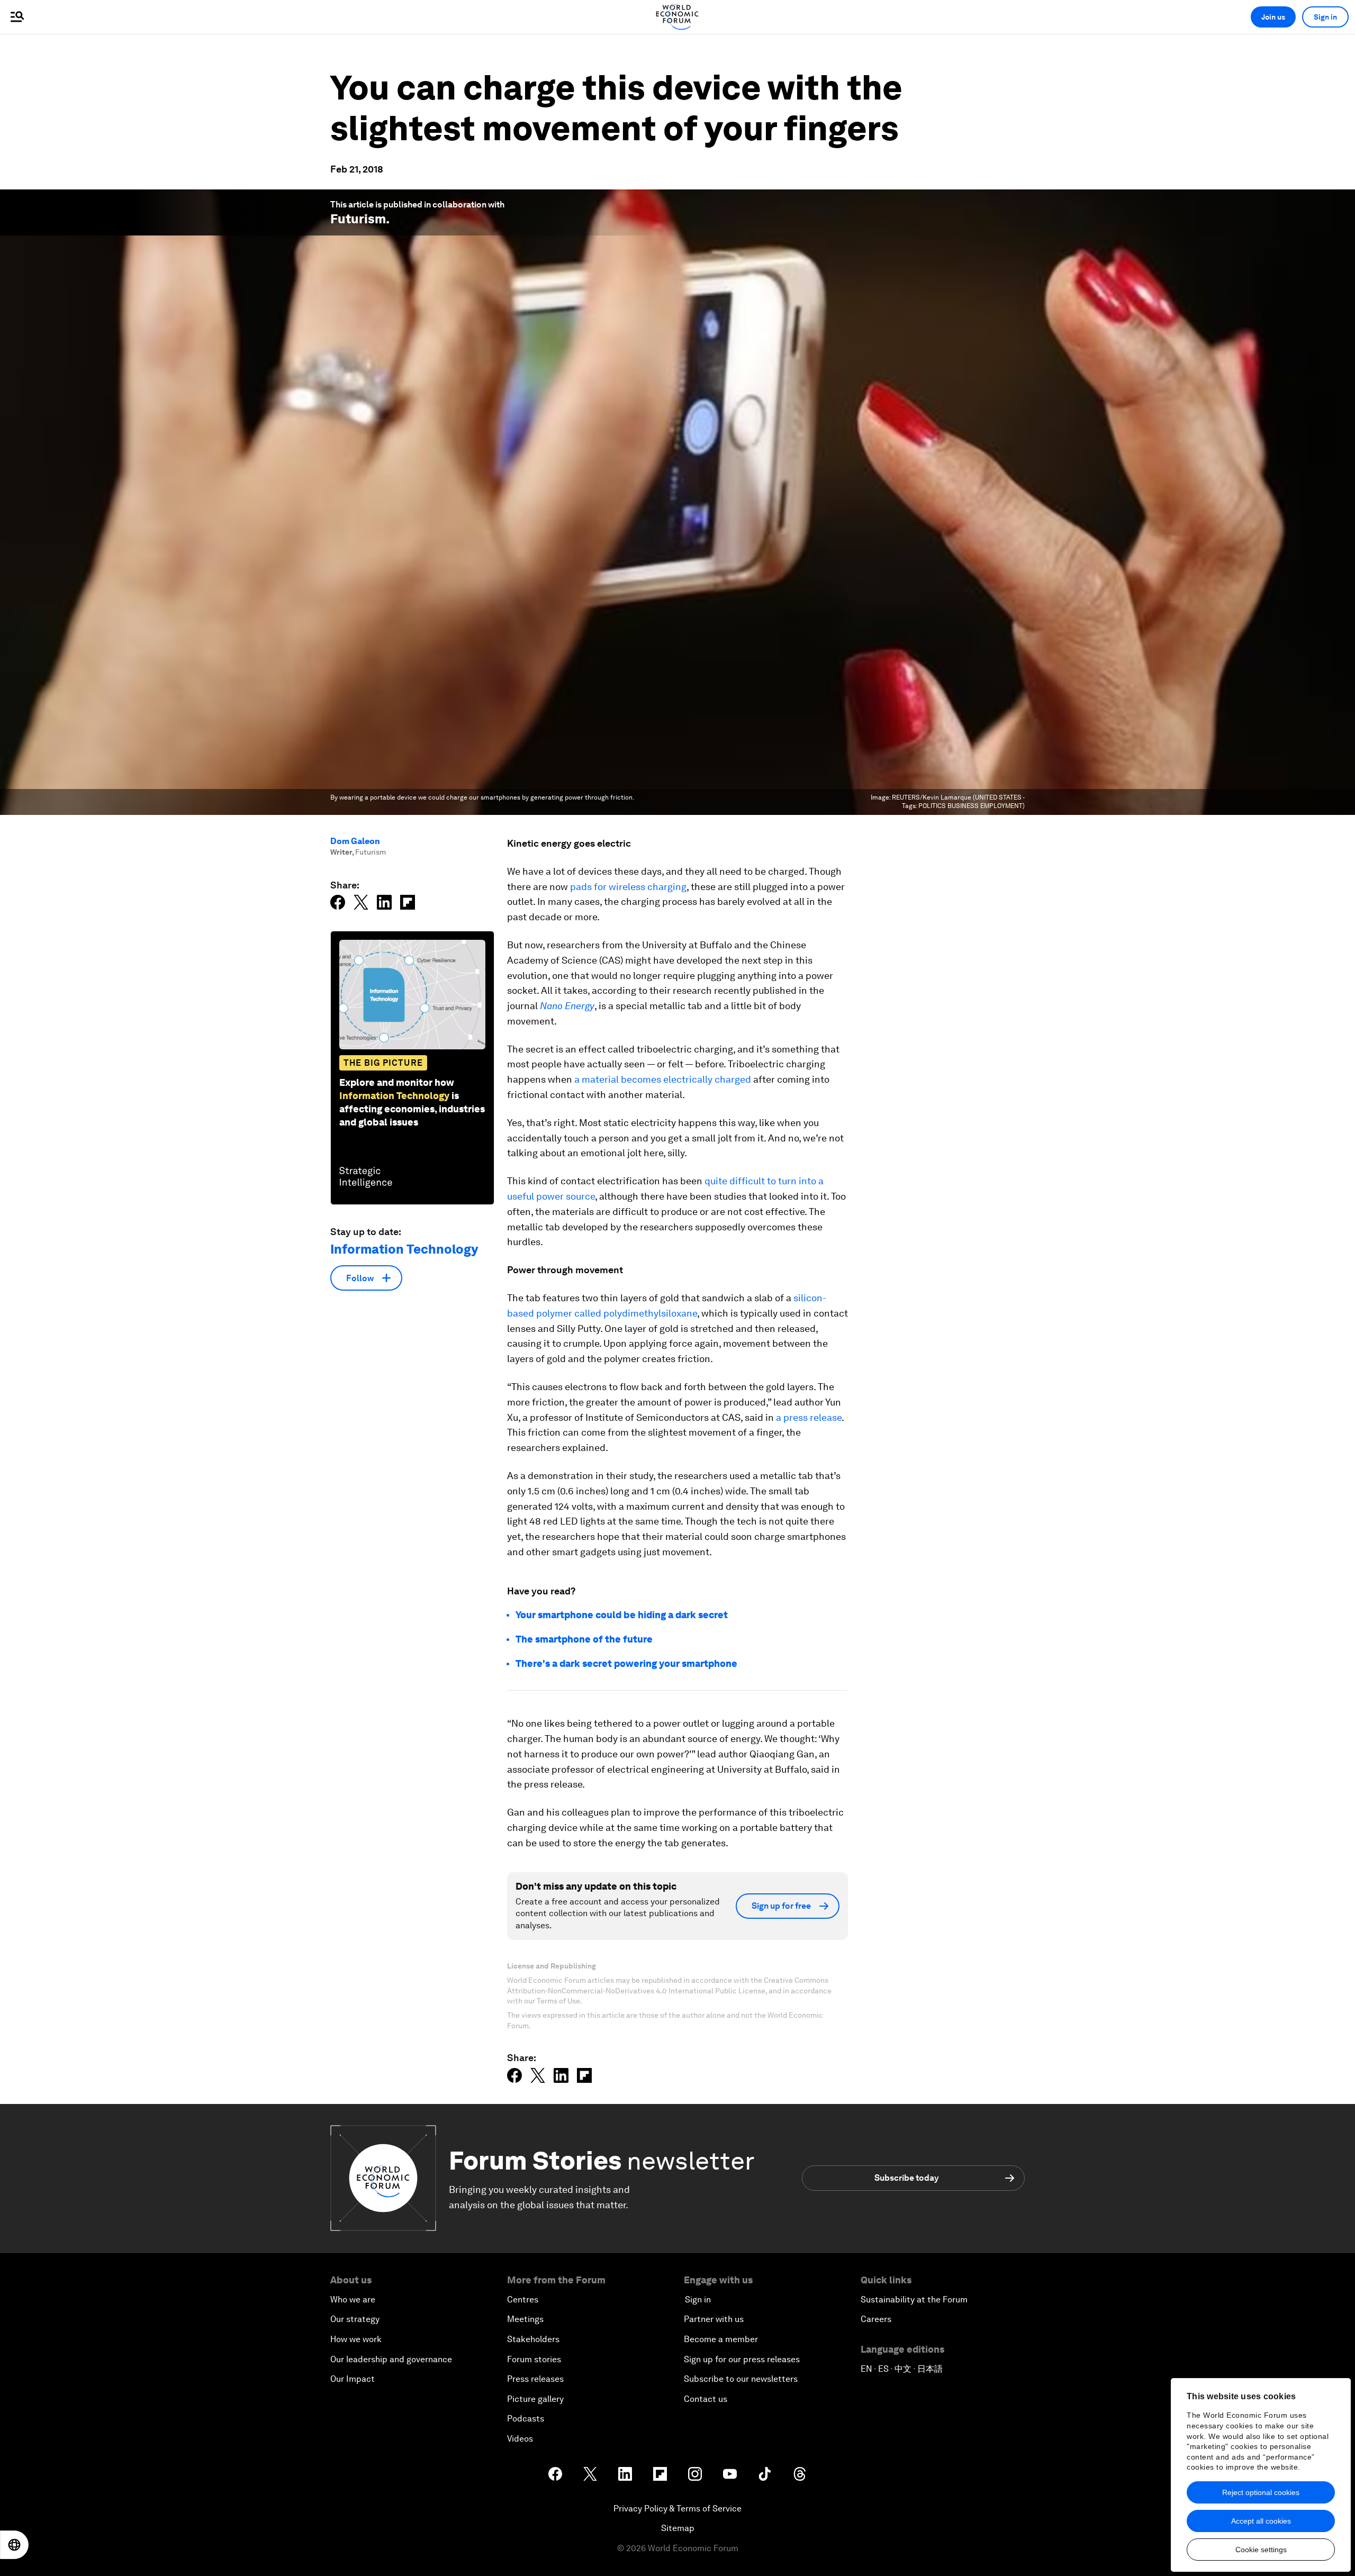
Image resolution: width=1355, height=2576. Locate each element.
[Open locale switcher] (14, 2545)
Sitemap (678, 2528)
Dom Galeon (355, 841)
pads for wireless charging (628, 887)
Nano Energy (567, 1006)
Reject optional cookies (1261, 2492)
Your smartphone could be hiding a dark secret (622, 1615)
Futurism (358, 219)
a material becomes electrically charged (663, 1079)
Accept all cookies (1261, 2521)
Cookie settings (1261, 2550)
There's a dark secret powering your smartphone (626, 1663)
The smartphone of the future (584, 1639)
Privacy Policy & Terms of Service (677, 2509)
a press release (809, 1417)
